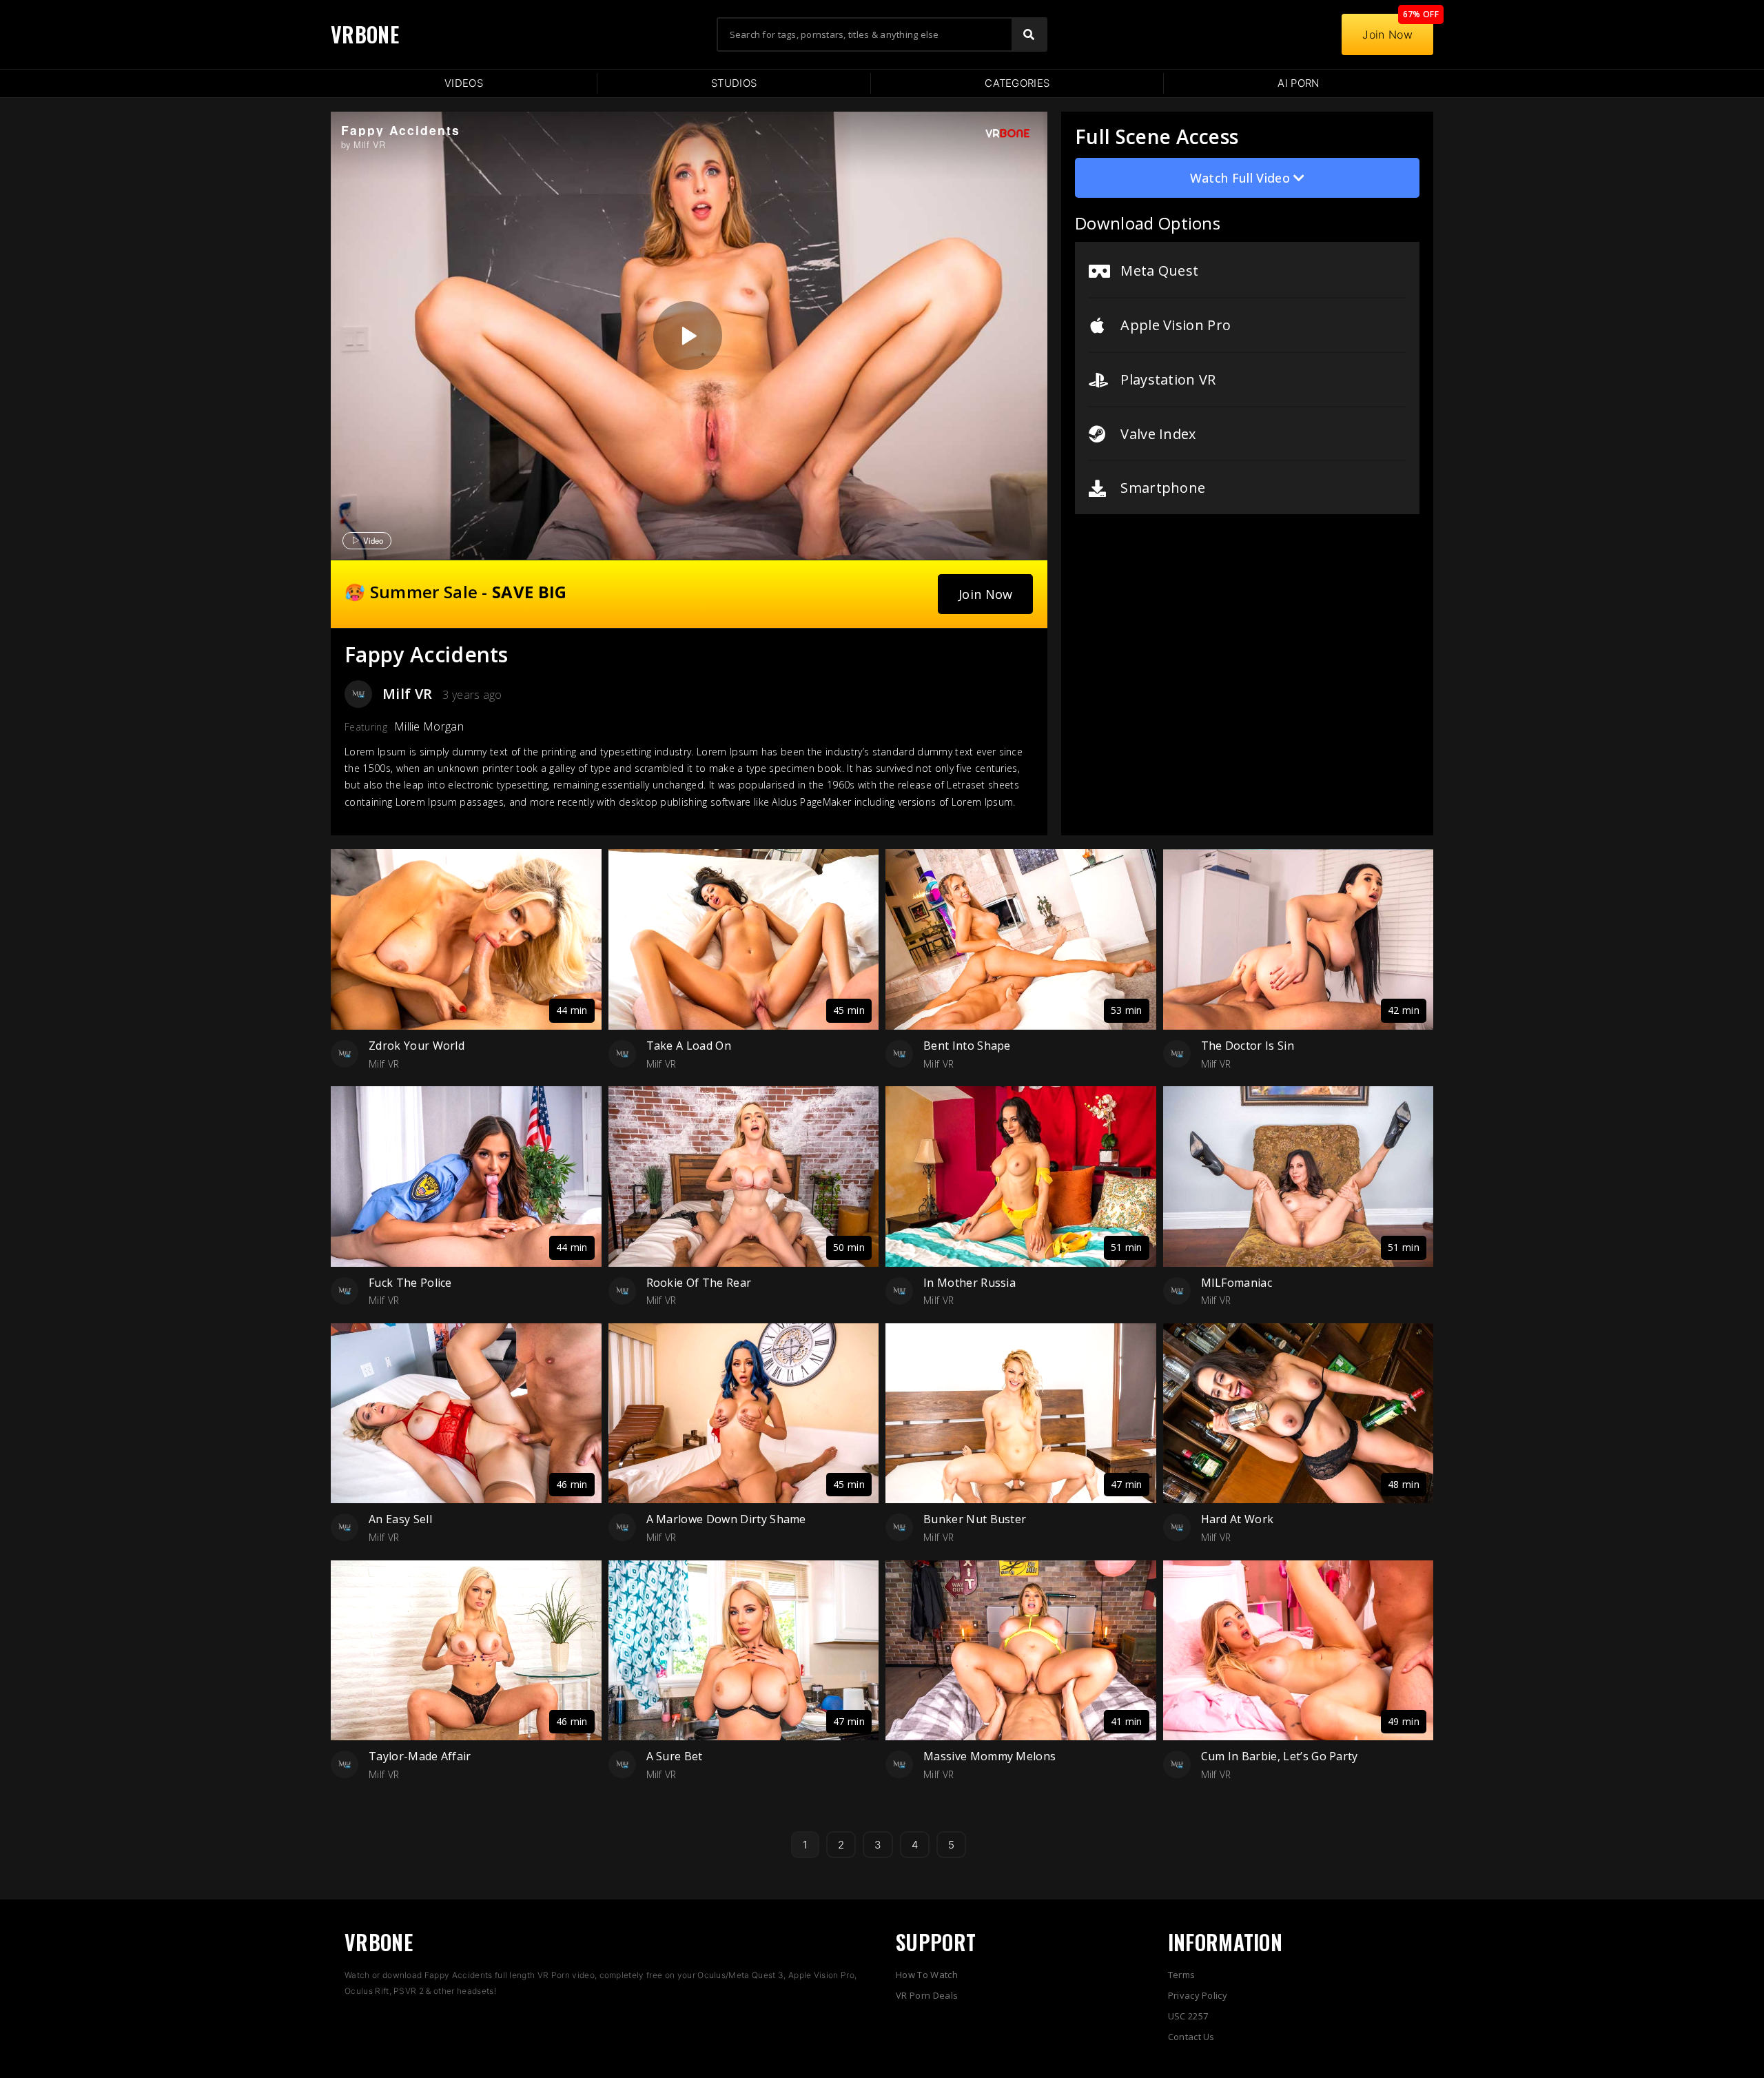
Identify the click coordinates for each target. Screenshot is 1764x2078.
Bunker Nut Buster (975, 1519)
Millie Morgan (429, 726)
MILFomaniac (1237, 1283)
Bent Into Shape (967, 1046)
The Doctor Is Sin (1248, 1046)
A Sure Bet (675, 1756)
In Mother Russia (970, 1283)
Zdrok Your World (417, 1046)
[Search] (1029, 34)
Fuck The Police (410, 1283)
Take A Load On (689, 1046)
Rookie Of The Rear (699, 1283)
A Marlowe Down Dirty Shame (726, 1519)
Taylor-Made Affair (420, 1756)
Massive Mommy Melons (989, 1756)
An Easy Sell (400, 1519)
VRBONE (365, 34)
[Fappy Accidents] (688, 336)
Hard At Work (1238, 1519)
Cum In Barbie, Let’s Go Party (1280, 1756)
